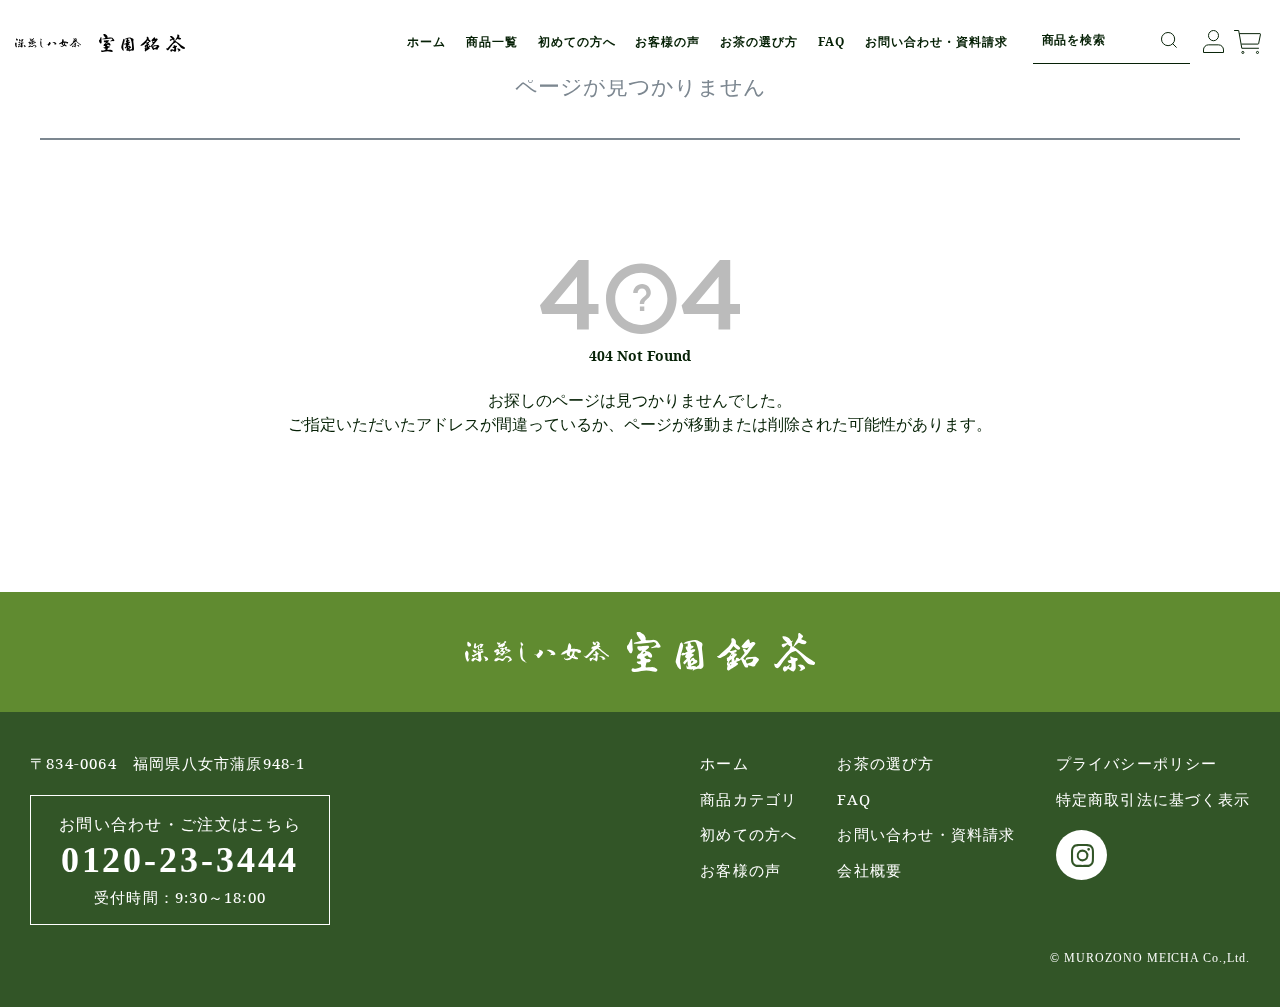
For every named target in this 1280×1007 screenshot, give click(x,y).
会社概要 (869, 870)
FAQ (831, 41)
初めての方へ (577, 41)
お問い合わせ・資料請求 (936, 41)
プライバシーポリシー (1137, 763)
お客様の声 (667, 41)
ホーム (426, 41)
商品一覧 (492, 41)
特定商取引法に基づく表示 (1153, 799)
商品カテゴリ (748, 799)
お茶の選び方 (759, 41)
